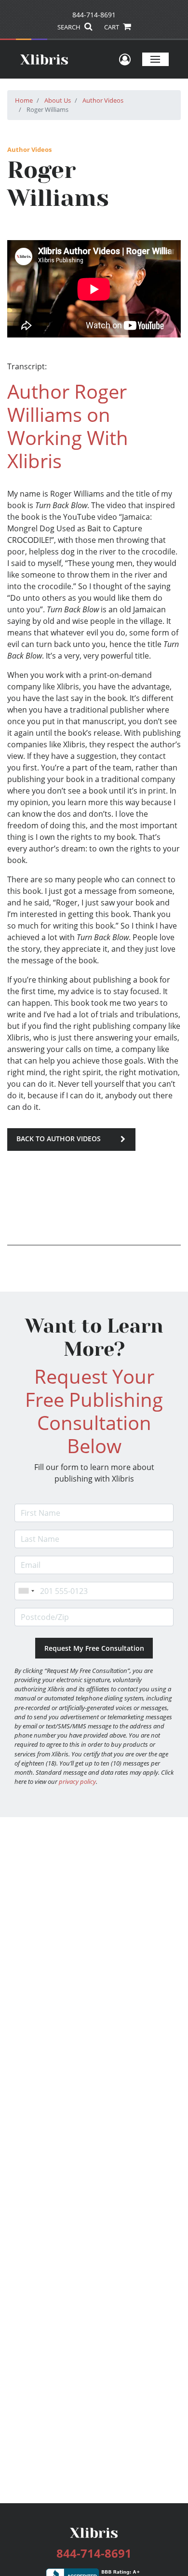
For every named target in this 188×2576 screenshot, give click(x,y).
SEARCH (70, 27)
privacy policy (77, 1781)
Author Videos (103, 100)
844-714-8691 (94, 15)
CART (112, 27)
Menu (155, 59)
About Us (58, 100)
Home (24, 100)
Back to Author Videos (59, 1139)
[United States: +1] (26, 1591)
